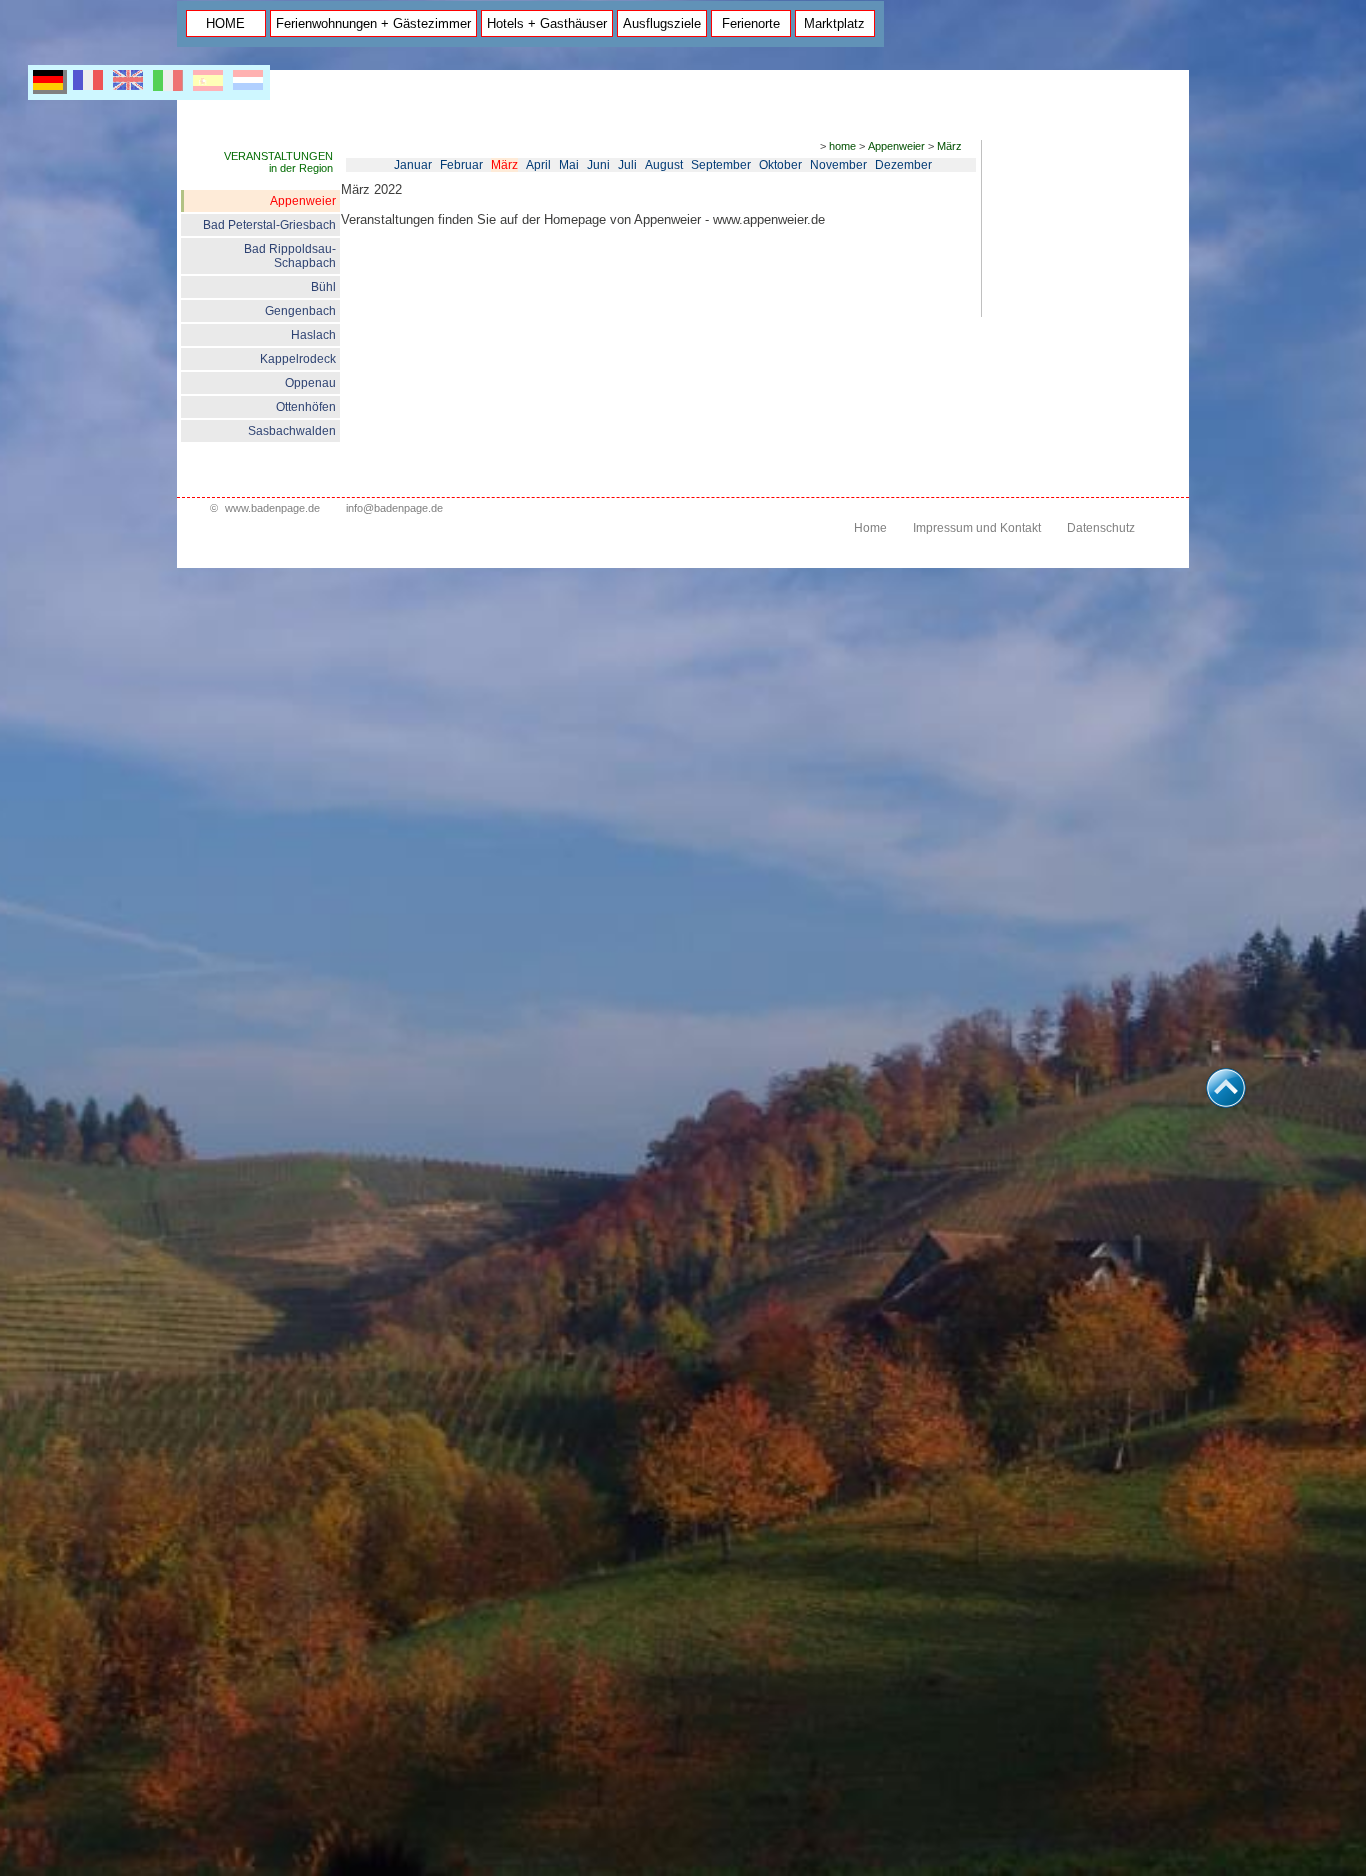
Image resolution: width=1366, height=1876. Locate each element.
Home (870, 528)
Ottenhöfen (306, 407)
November (838, 165)
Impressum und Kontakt (977, 528)
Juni (598, 165)
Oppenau (310, 383)
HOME (225, 23)
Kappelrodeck (298, 359)
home (842, 146)
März (949, 146)
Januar (413, 165)
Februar (461, 165)
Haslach (313, 335)
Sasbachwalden (292, 431)
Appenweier (303, 201)
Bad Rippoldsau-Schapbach (290, 256)
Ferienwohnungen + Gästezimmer (373, 23)
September (721, 165)
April (538, 165)
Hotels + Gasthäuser (547, 23)
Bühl (323, 287)
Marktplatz (834, 23)
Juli (627, 165)
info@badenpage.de (394, 508)
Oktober (780, 165)
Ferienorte (751, 23)
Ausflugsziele (662, 23)
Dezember (903, 165)
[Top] (1226, 1102)
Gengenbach (300, 311)
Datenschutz (1101, 528)
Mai (569, 165)
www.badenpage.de (272, 508)
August (664, 165)
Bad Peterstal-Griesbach (269, 225)
